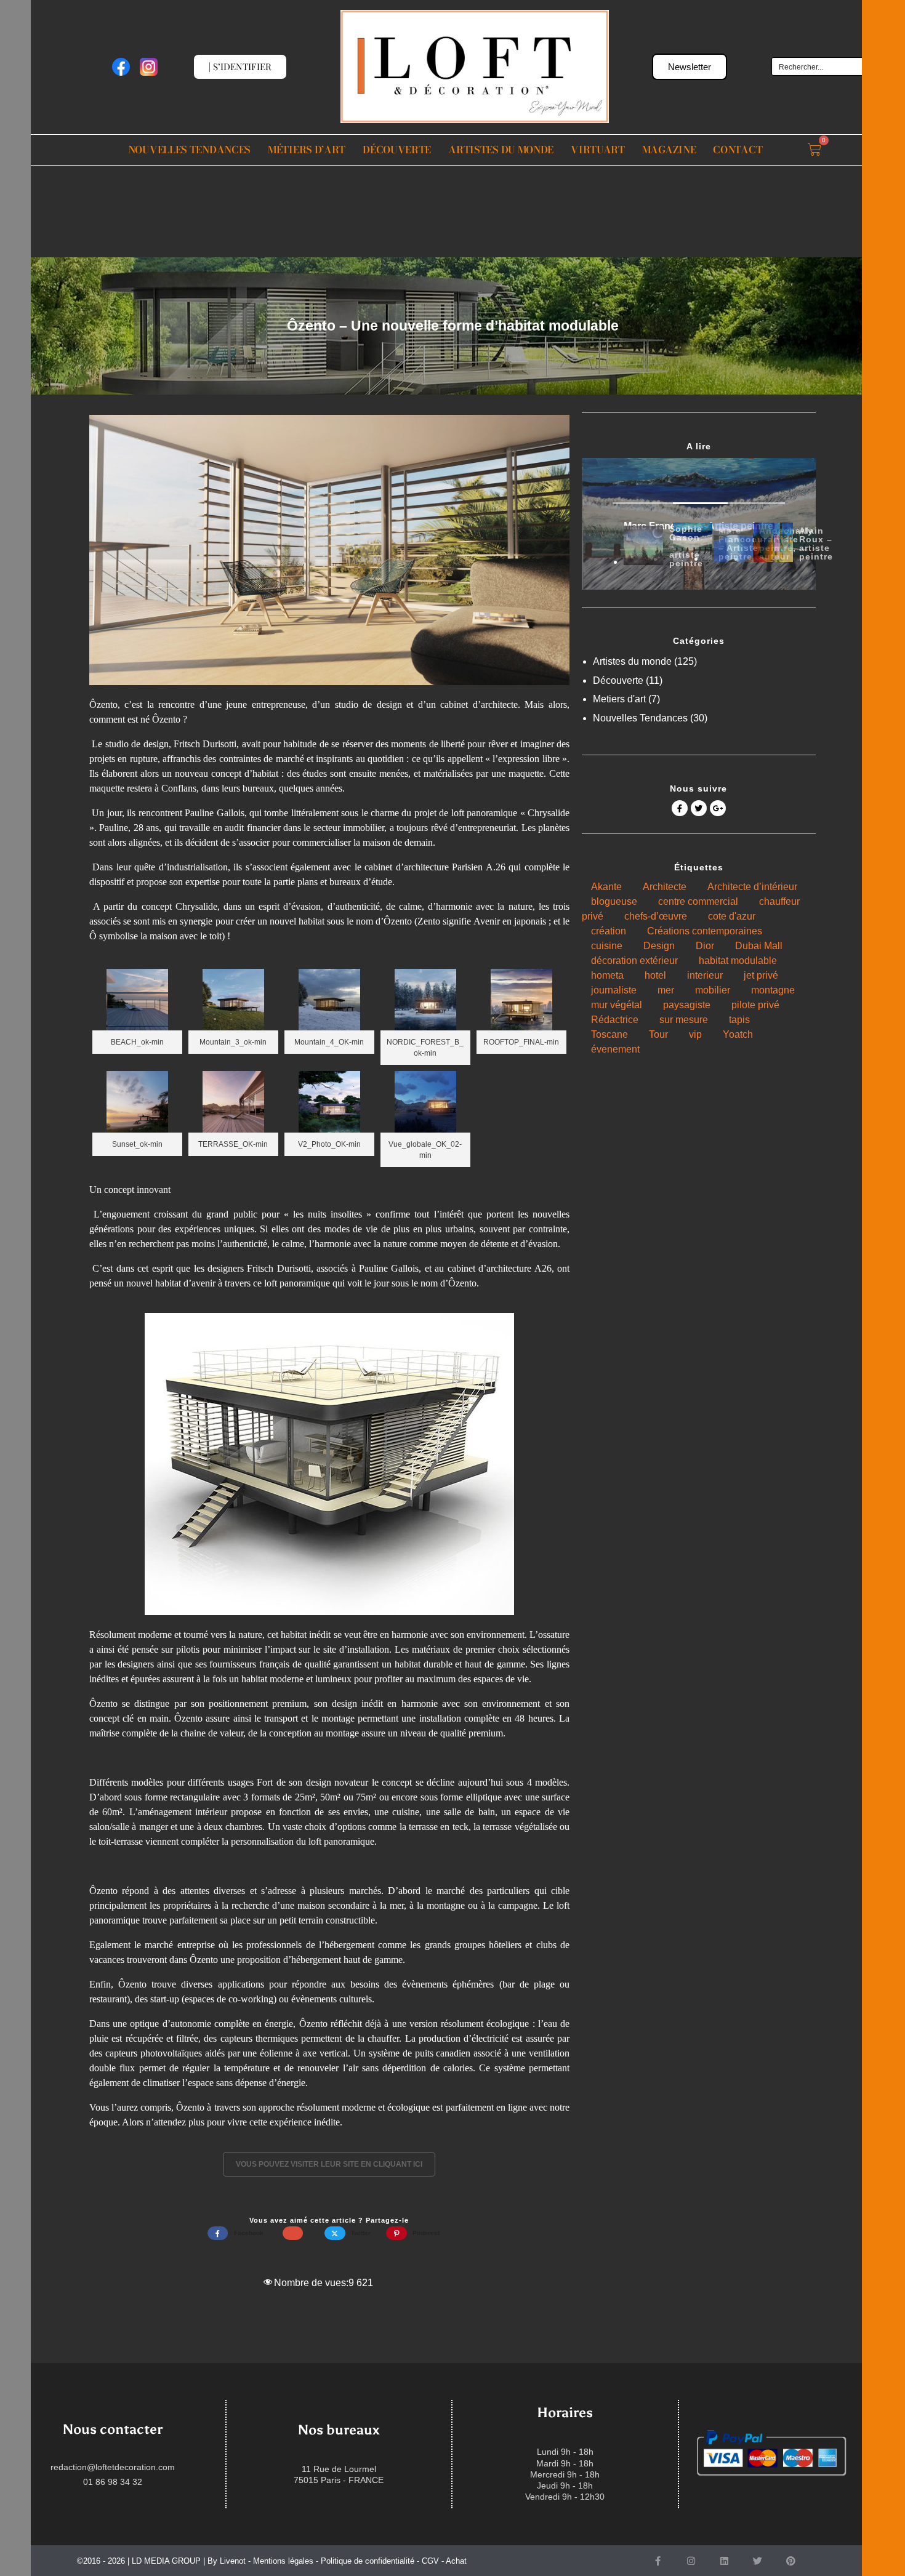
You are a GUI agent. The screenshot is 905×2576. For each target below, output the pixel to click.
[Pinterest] (790, 2561)
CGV (430, 2561)
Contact (738, 150)
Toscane (609, 1034)
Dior (705, 946)
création (609, 931)
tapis (739, 1020)
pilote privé (755, 1005)
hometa (607, 975)
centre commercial (698, 901)
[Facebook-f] (658, 2561)
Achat (456, 2561)
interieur (705, 975)
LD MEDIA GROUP (166, 2561)
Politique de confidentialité (368, 2561)
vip (695, 1034)
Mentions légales (283, 2561)
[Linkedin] (724, 2561)
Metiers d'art (619, 699)
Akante (606, 887)
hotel (655, 975)
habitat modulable (738, 961)
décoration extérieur (634, 961)
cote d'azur (732, 916)
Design (659, 946)
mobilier (713, 990)
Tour (658, 1034)
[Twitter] (757, 2561)
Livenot (233, 2561)
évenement (615, 1049)
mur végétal (617, 1005)
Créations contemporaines (705, 931)
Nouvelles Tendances (189, 150)
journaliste (614, 990)
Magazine (669, 150)
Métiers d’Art (307, 150)
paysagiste (687, 1005)
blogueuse (614, 901)
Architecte (665, 887)
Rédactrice (615, 1020)
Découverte (397, 150)
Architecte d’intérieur (752, 887)
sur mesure (684, 1020)
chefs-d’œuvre (656, 916)
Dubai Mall (759, 946)
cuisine (607, 946)
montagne (773, 990)
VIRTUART (598, 150)
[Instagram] (691, 2561)
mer (666, 990)
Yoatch (738, 1034)
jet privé (761, 975)
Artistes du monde (501, 150)
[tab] (644, 545)
